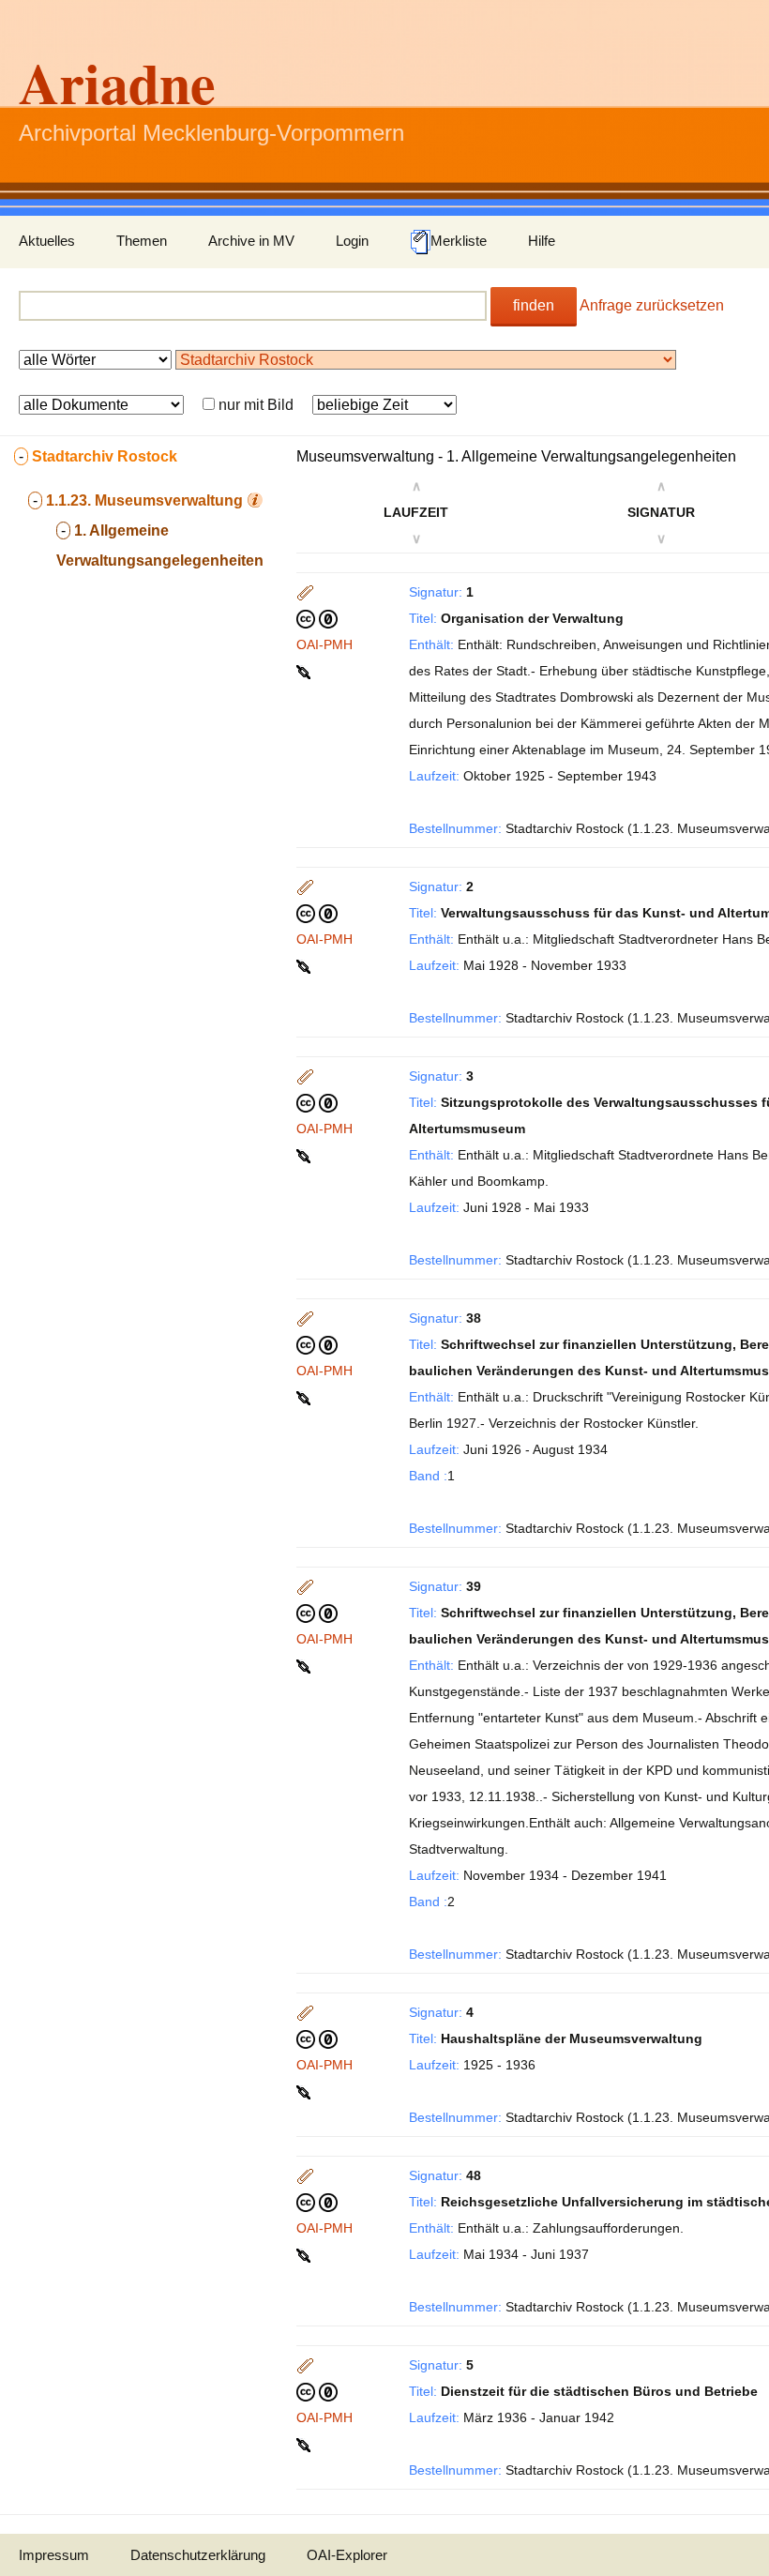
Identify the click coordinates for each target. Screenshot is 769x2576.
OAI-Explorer (347, 2555)
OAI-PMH (324, 644)
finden (534, 305)
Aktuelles (47, 241)
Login (352, 241)
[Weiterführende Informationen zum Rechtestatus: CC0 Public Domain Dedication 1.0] (317, 618)
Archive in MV (251, 241)
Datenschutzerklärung (198, 2555)
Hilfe (542, 241)
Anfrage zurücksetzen (652, 305)
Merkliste (459, 241)
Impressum (54, 2555)
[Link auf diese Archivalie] (305, 671)
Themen (142, 241)
